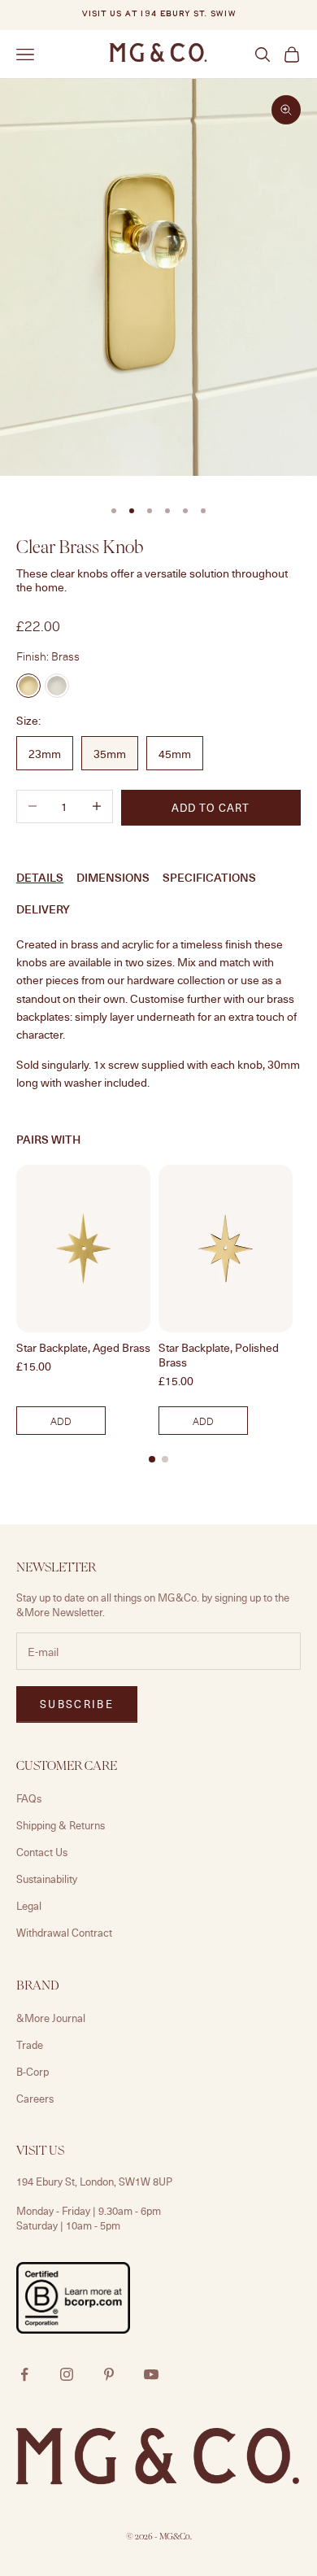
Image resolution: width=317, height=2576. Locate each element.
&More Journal (51, 2018)
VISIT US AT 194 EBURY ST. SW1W (158, 14)
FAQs (29, 1798)
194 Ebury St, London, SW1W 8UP (94, 2182)
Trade (30, 2045)
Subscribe (77, 1704)
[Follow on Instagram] (67, 2374)
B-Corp (33, 2072)
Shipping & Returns (61, 1825)
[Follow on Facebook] (24, 2374)
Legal (29, 1906)
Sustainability (47, 1879)
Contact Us (42, 1852)
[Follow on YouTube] (151, 2374)
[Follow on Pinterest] (109, 2374)
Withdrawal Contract (64, 1933)
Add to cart (211, 808)
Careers (35, 2099)
